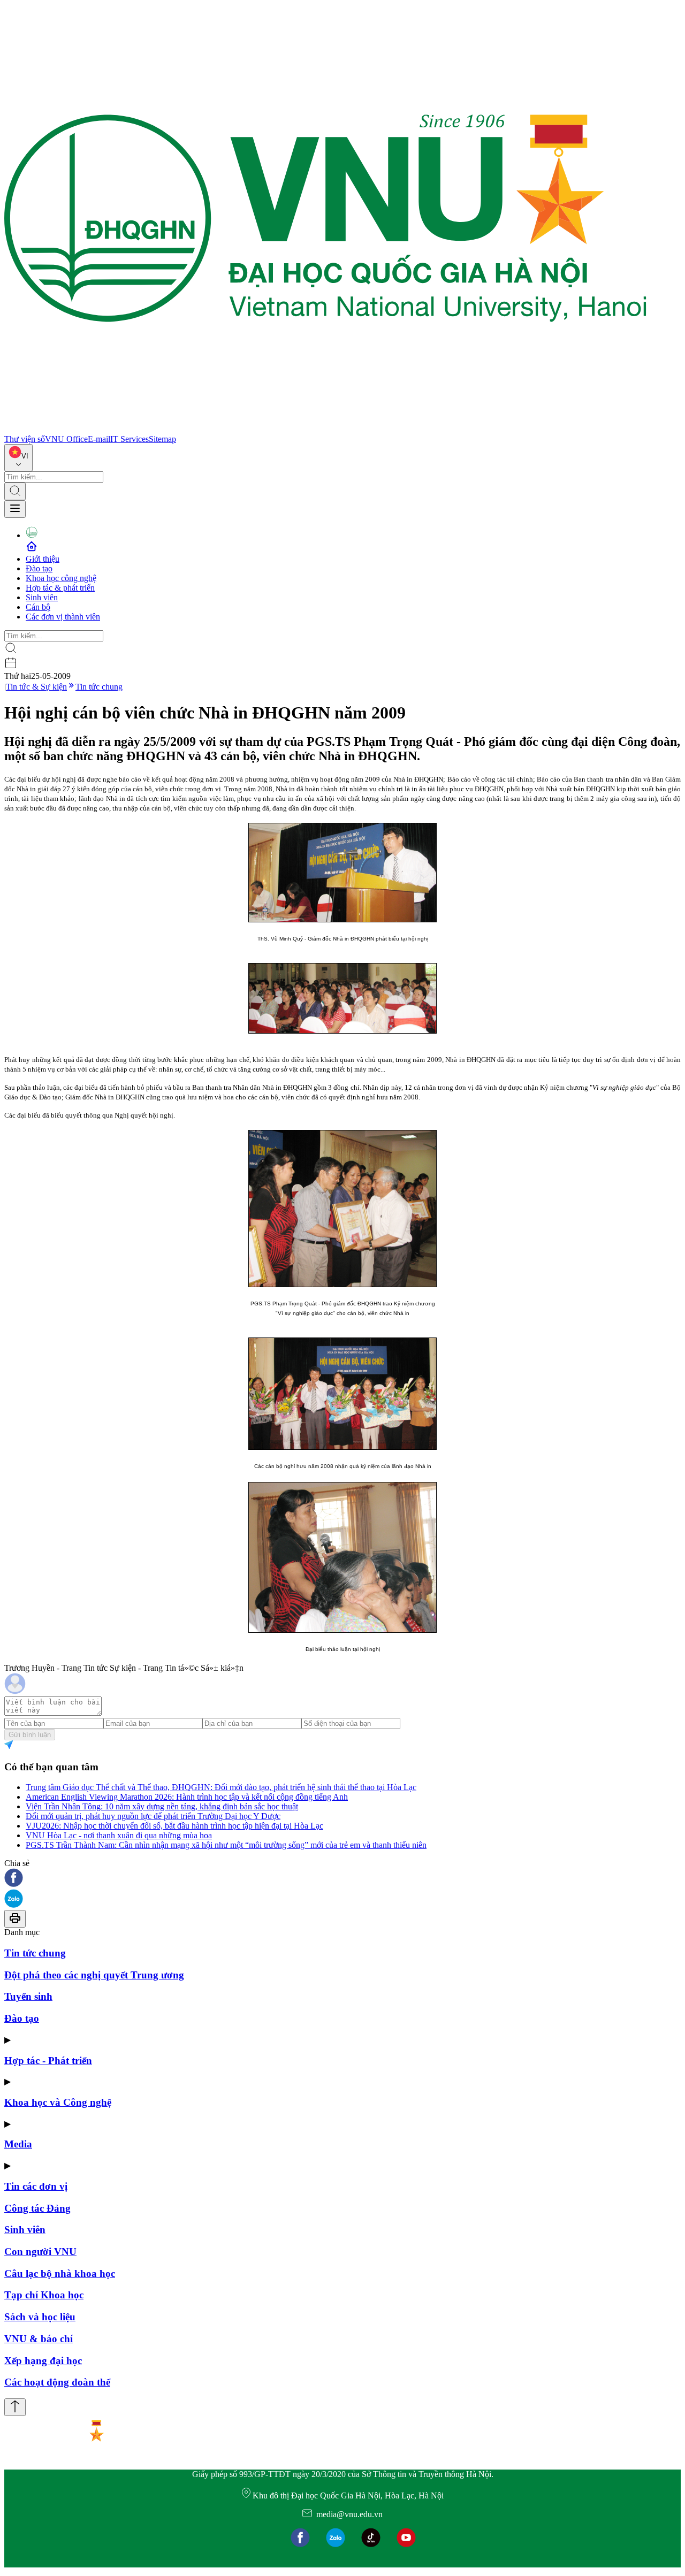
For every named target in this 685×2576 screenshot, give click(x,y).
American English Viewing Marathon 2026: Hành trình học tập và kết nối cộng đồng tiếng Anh (187, 1797)
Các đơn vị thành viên (63, 617)
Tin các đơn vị (36, 2186)
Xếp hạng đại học (43, 2361)
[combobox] (18, 458)
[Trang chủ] (325, 429)
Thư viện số (25, 439)
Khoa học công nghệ (61, 578)
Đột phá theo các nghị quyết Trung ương (94, 1975)
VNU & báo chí (39, 2339)
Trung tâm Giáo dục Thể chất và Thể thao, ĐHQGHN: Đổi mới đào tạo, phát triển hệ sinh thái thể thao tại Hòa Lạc (221, 1787)
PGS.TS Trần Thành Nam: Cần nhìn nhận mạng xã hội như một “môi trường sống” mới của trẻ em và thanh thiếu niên (226, 1845)
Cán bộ (38, 607)
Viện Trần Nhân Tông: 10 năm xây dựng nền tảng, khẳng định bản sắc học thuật (162, 1806)
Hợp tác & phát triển (60, 588)
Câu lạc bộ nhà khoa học (60, 2273)
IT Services (130, 439)
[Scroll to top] (15, 2407)
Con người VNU (40, 2252)
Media (18, 2144)
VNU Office (66, 439)
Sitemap (162, 439)
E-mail (99, 439)
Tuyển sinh (28, 1996)
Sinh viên (42, 597)
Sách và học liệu (40, 2317)
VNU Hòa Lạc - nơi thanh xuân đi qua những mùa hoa (119, 1835)
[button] (342, 1879)
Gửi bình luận (30, 1735)
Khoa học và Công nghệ (58, 2102)
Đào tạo (39, 568)
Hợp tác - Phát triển (48, 2061)
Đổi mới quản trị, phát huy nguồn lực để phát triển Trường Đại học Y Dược (153, 1816)
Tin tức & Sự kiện (36, 687)
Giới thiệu (43, 559)
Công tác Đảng (37, 2208)
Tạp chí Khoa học (44, 2295)
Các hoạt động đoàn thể (57, 2382)
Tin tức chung (99, 687)
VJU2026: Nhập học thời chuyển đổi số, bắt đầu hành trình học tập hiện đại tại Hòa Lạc (174, 1826)
